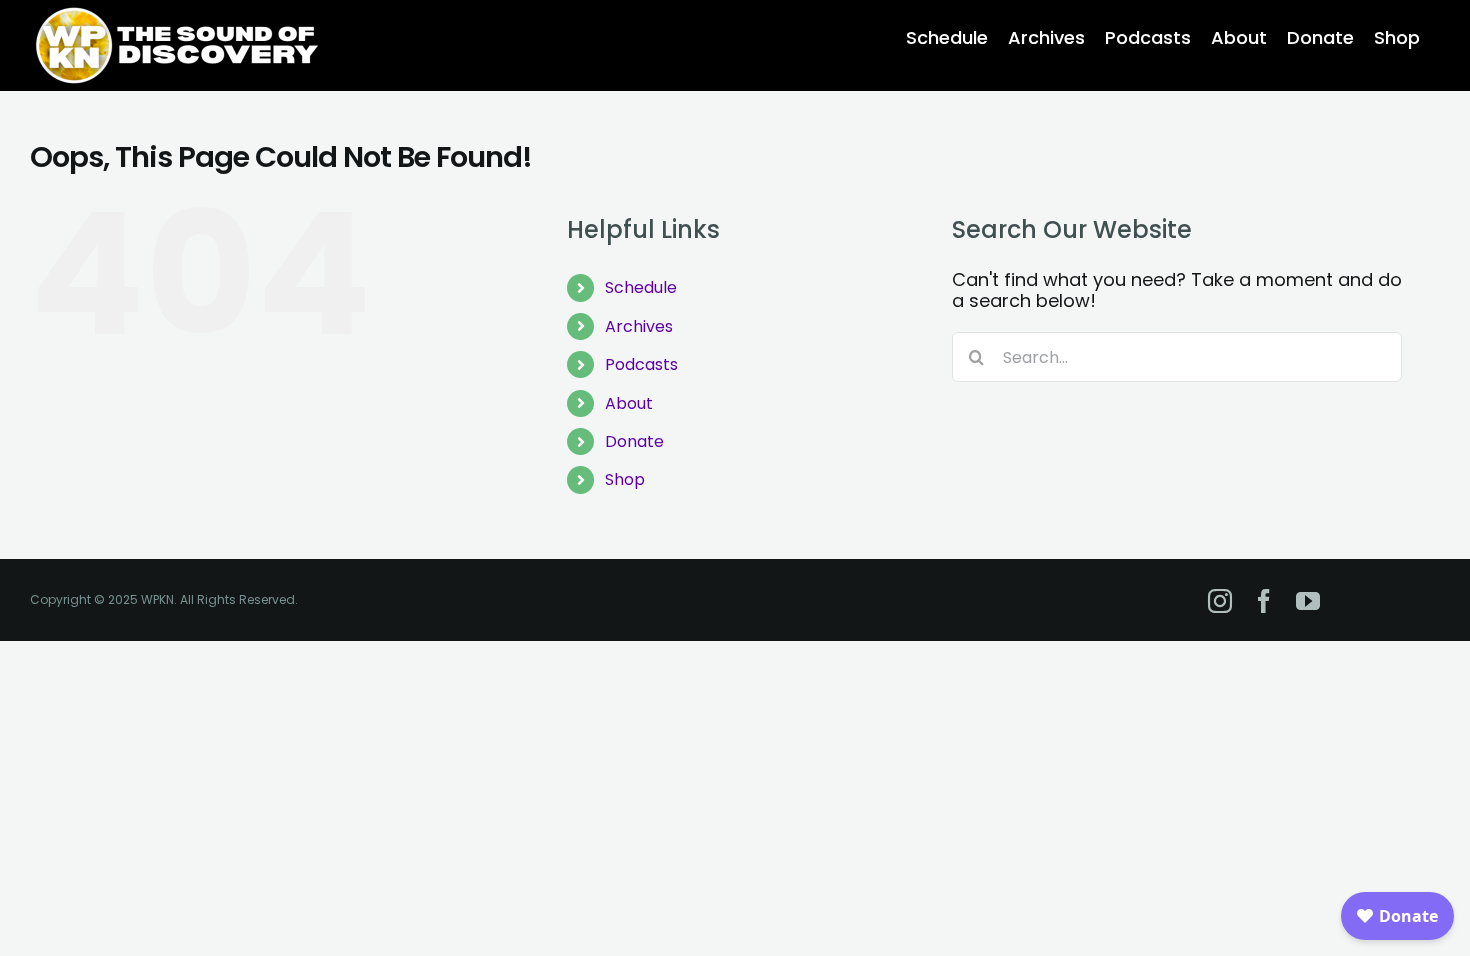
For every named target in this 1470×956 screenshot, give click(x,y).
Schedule (641, 287)
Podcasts (641, 364)
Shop (625, 479)
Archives (639, 326)
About (629, 403)
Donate (634, 441)
